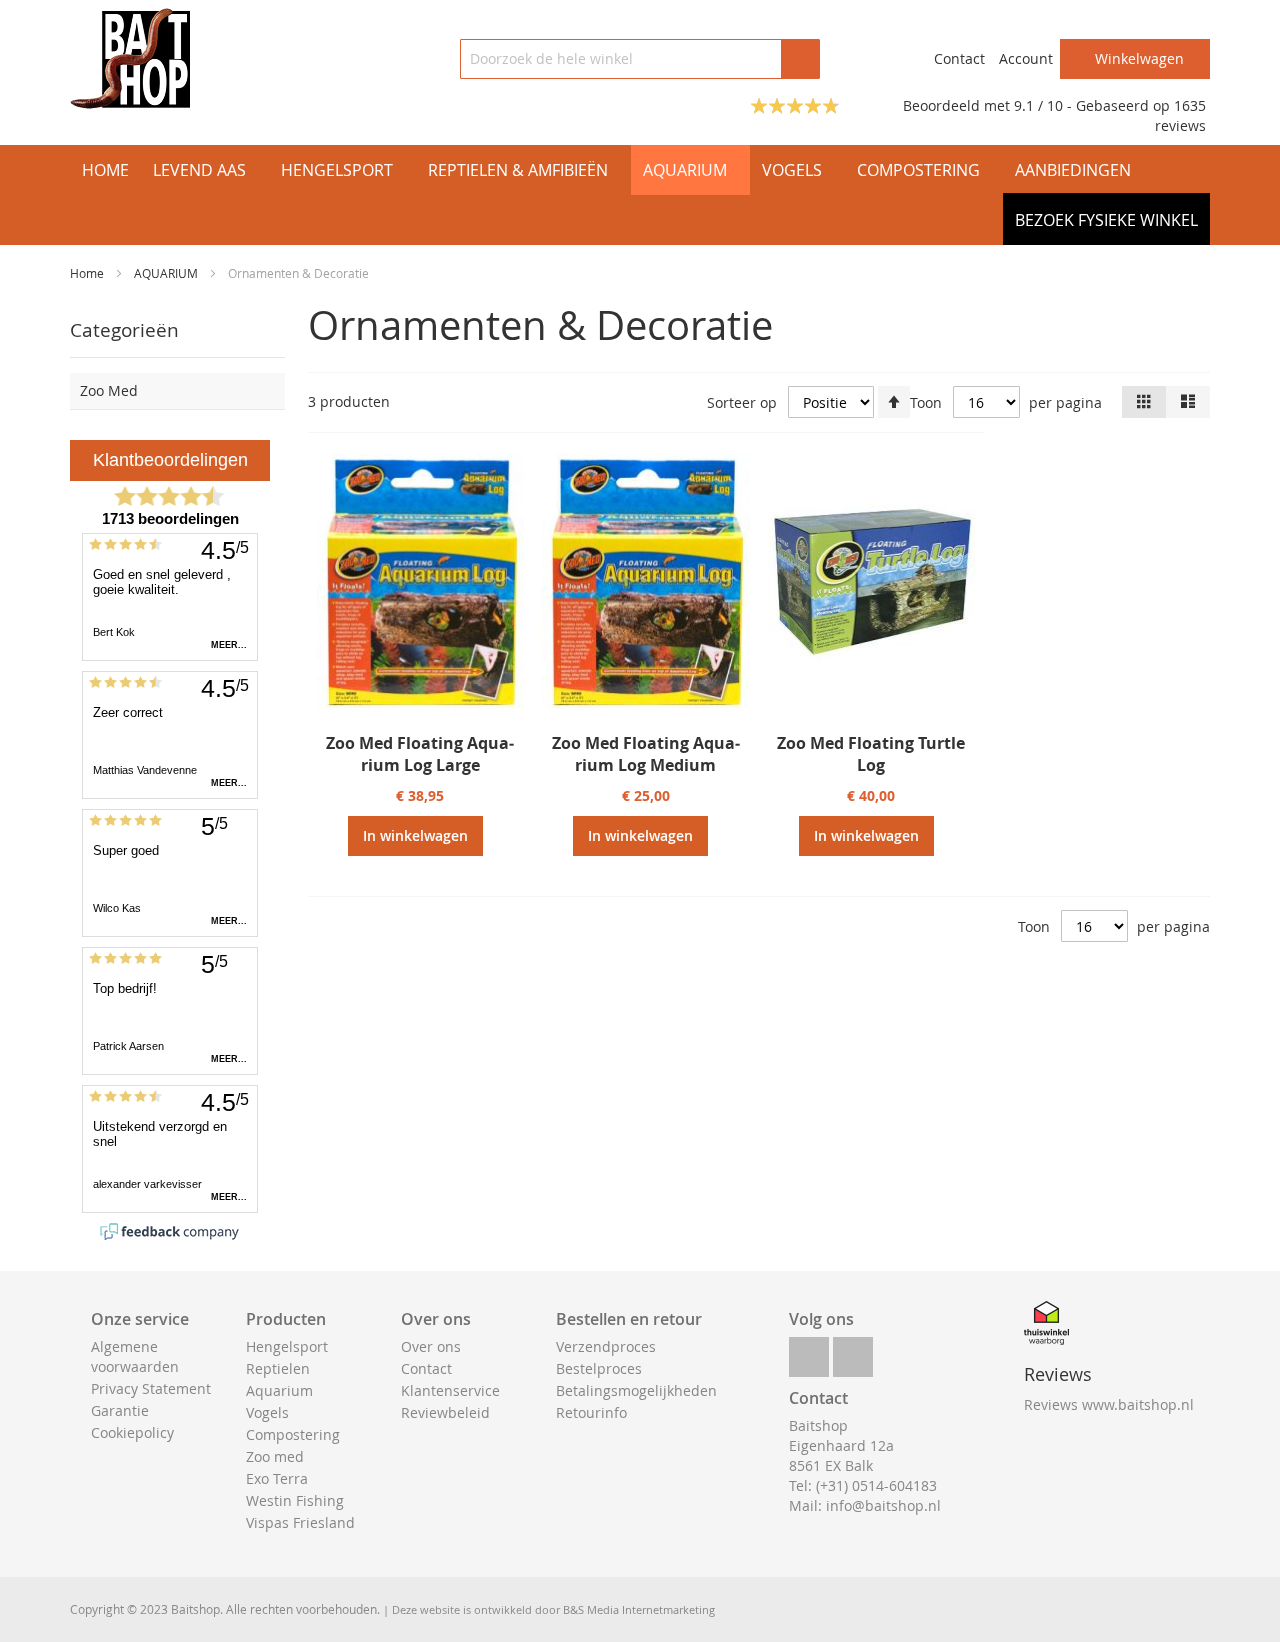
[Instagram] (853, 1351)
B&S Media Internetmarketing (639, 1609)
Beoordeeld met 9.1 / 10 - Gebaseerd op (1038, 105)
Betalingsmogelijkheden (636, 1390)
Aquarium (279, 1390)
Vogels (267, 1412)
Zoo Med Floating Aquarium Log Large (420, 754)
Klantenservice (450, 1390)
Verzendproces (606, 1346)
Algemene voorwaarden (135, 1356)
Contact (959, 58)
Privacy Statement (151, 1388)
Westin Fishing (295, 1500)
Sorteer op (742, 402)
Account (1026, 58)
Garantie (120, 1410)
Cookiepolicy (132, 1432)
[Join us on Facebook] (809, 1351)
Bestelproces (599, 1368)
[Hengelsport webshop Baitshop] (130, 58)
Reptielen (278, 1368)
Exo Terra (277, 1478)
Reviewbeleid (445, 1412)
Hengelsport (287, 1346)
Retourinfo (591, 1412)
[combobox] (640, 59)
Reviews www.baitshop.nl (1109, 1404)
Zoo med (275, 1456)
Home (88, 273)
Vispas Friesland (300, 1522)
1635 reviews (1180, 115)
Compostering (293, 1434)
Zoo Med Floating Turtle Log (871, 754)
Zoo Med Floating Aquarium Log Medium (646, 754)
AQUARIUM (167, 273)
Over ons (431, 1346)
